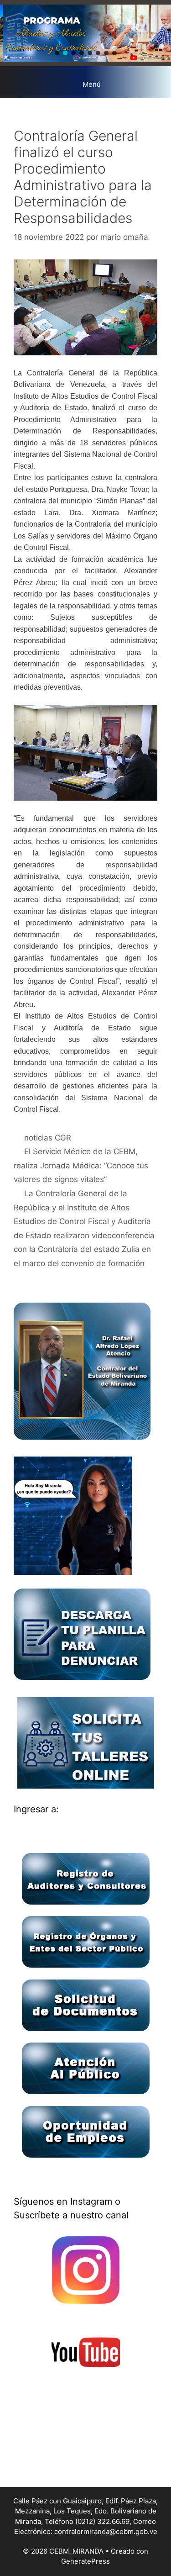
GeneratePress (85, 2561)
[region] (85, 33)
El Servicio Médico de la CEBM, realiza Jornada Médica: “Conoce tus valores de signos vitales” (81, 1165)
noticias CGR (48, 1138)
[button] (57, 53)
